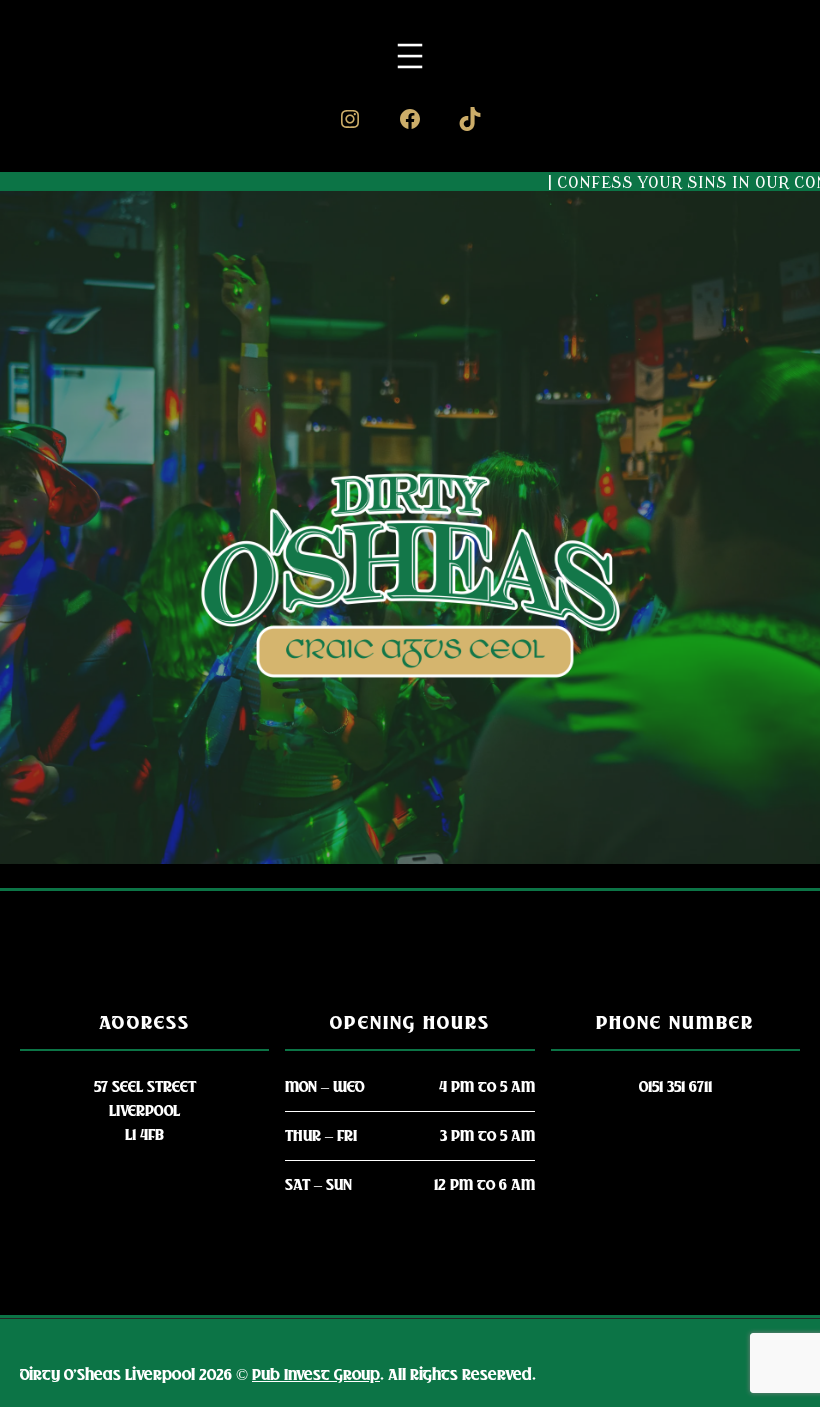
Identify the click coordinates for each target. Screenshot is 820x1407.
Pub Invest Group (316, 1375)
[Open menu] (410, 56)
